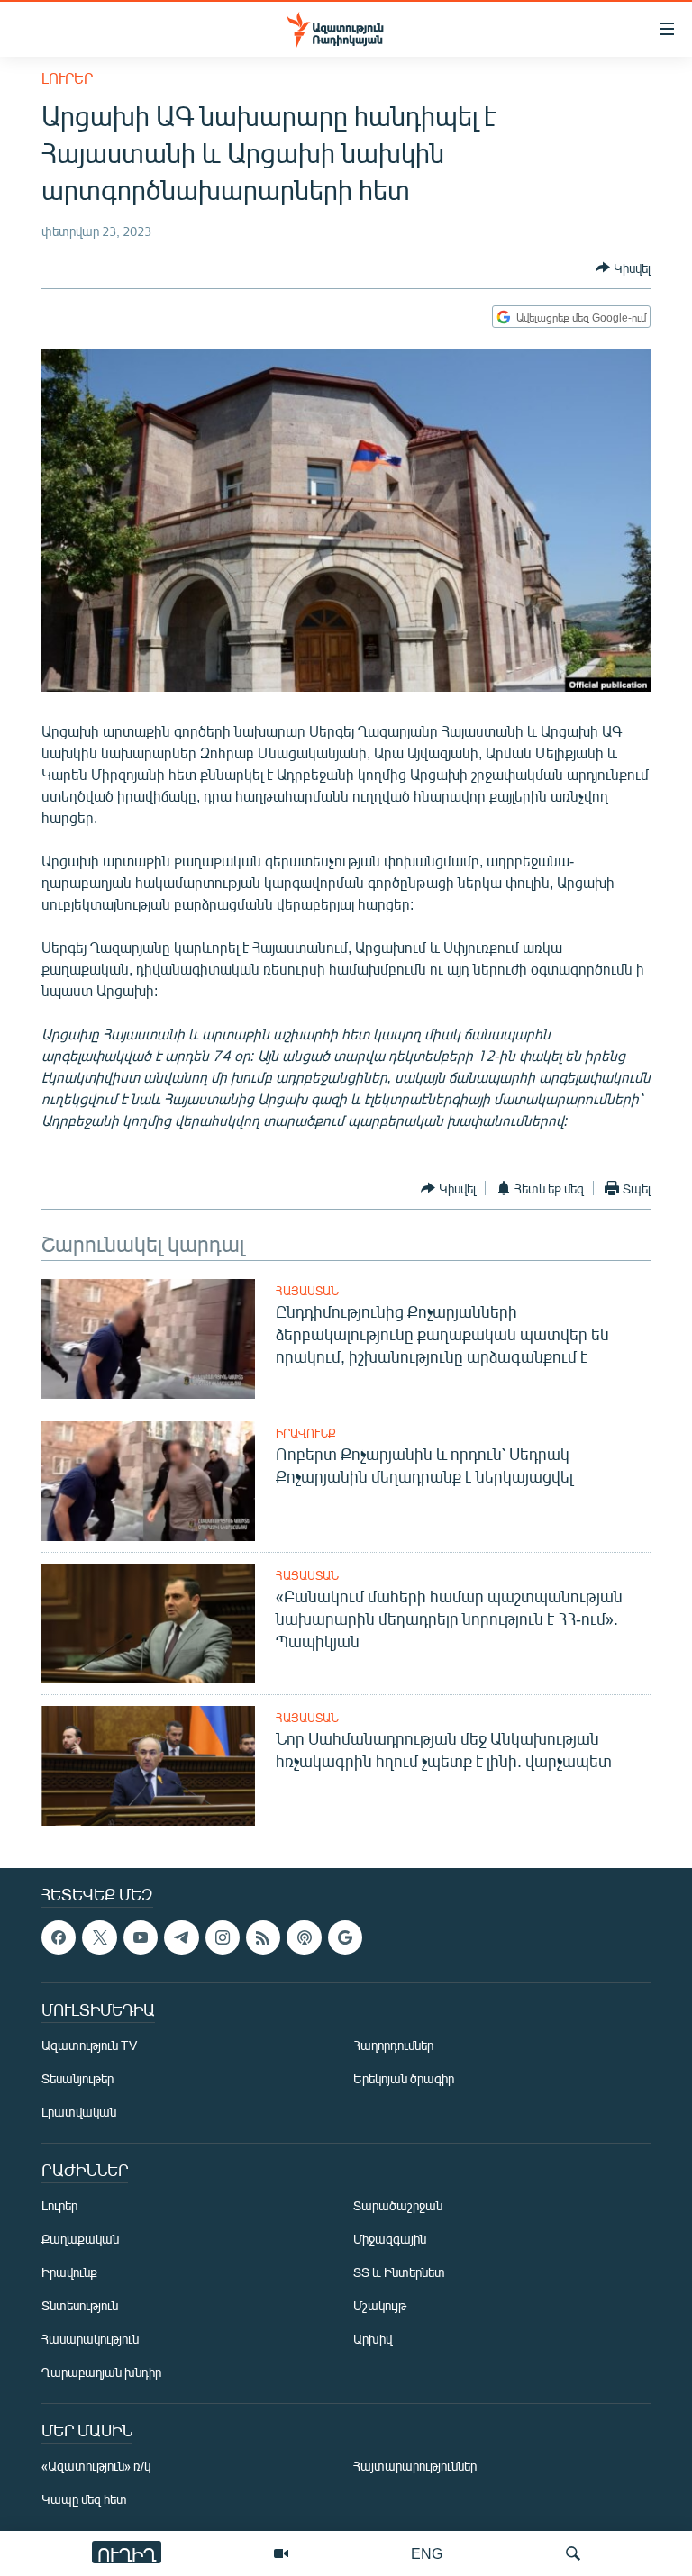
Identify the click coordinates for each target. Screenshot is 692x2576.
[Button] (623, 268)
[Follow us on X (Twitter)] (99, 1937)
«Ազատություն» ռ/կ (96, 2466)
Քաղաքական (80, 2239)
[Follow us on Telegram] (181, 1937)
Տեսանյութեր (77, 2078)
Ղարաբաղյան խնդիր (101, 2372)
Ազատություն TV (89, 2045)
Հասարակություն (90, 2339)
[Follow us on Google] (345, 1937)
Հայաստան (307, 1291)
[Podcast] (304, 1937)
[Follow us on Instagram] (223, 1937)
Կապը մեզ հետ (84, 2499)
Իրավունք (306, 1433)
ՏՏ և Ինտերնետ (399, 2272)
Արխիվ (373, 2339)
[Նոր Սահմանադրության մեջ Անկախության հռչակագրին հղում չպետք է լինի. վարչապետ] (148, 1766)
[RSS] (263, 1937)
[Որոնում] (573, 2553)
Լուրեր (67, 78)
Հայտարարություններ (415, 2466)
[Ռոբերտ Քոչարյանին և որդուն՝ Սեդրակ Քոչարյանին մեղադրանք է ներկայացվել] (148, 1481)
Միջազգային (390, 2239)
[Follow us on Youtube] (141, 1937)
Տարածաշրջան (398, 2205)
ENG (427, 2553)
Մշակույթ (380, 2305)
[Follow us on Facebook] (59, 1937)
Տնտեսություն (80, 2305)
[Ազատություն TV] (281, 2553)
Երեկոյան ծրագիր (404, 2078)
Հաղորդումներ (393, 2045)
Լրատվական (79, 2112)
